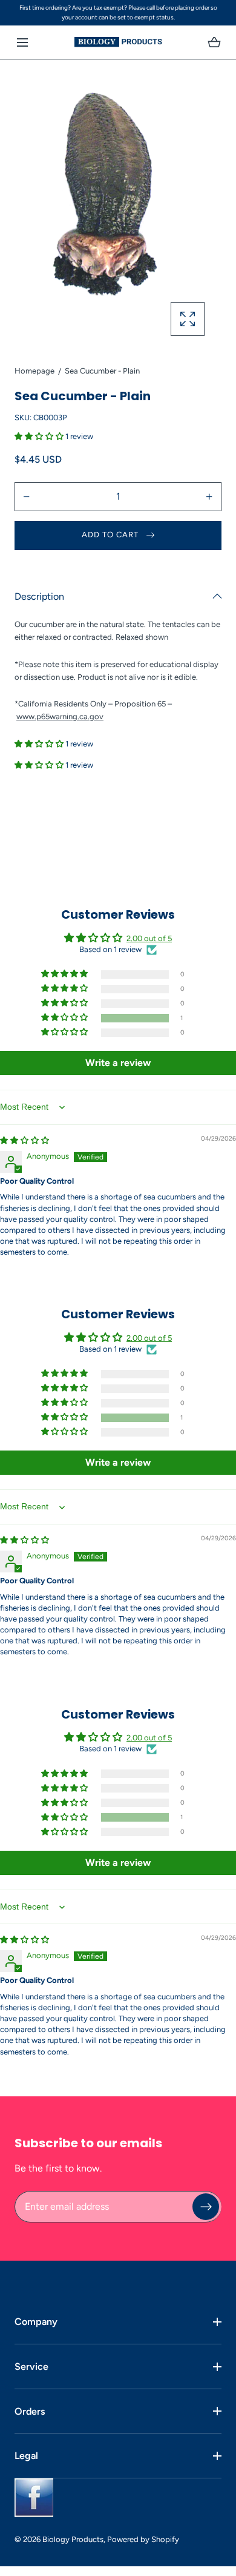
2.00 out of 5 (149, 938)
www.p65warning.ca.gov (60, 716)
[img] (25, 1140)
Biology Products (73, 2539)
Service (31, 2366)
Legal (26, 2456)
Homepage (34, 371)
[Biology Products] (118, 42)
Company (36, 2322)
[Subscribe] (206, 2206)
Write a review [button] (118, 1063)
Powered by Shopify (143, 2539)
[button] (22, 42)
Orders (30, 2411)
